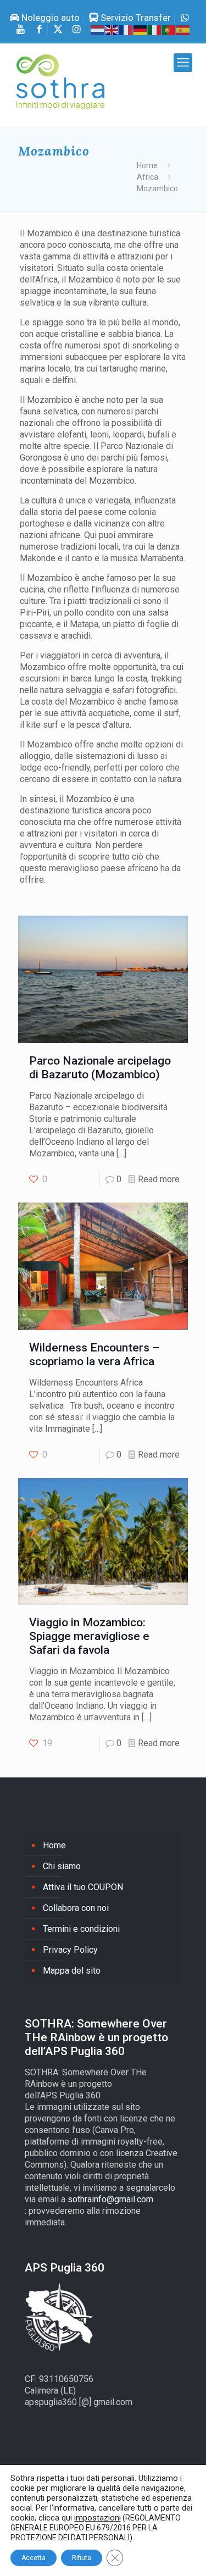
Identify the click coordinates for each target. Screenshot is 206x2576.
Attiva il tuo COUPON (83, 1887)
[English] (112, 29)
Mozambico (157, 189)
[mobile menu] (183, 63)
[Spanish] (183, 29)
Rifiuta (82, 2558)
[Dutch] (98, 29)
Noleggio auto (49, 18)
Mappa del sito (72, 1971)
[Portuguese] (169, 29)
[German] (141, 29)
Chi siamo (62, 1866)
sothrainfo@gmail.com (110, 2199)
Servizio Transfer (135, 18)
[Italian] (155, 29)
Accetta (34, 2558)
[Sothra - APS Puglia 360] (60, 90)
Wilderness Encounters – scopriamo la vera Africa (94, 1355)
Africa (147, 177)
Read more (159, 1179)
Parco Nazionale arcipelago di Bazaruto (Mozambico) (100, 1068)
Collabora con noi (76, 1908)
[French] (126, 29)
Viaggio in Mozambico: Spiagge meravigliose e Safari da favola (89, 1636)
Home (147, 165)
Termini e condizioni (81, 1929)
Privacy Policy (70, 1950)
